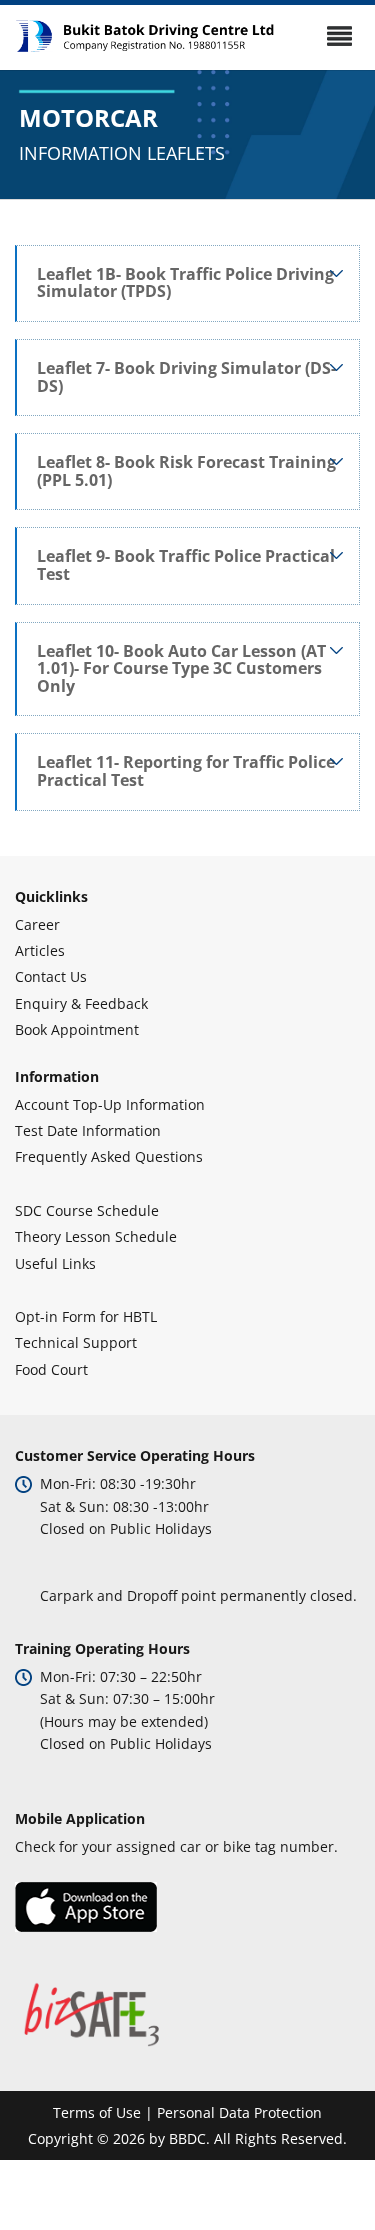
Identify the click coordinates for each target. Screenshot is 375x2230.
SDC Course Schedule (87, 1210)
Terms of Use (97, 2112)
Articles (40, 950)
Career (37, 924)
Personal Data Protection (239, 2112)
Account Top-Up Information (110, 1104)
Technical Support (76, 1342)
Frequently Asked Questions (109, 1156)
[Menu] (339, 36)
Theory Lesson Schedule (96, 1236)
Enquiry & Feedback (81, 1003)
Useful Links (55, 1263)
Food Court (51, 1369)
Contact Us (51, 976)
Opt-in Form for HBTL (86, 1316)
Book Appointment (77, 1029)
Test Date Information (88, 1130)
